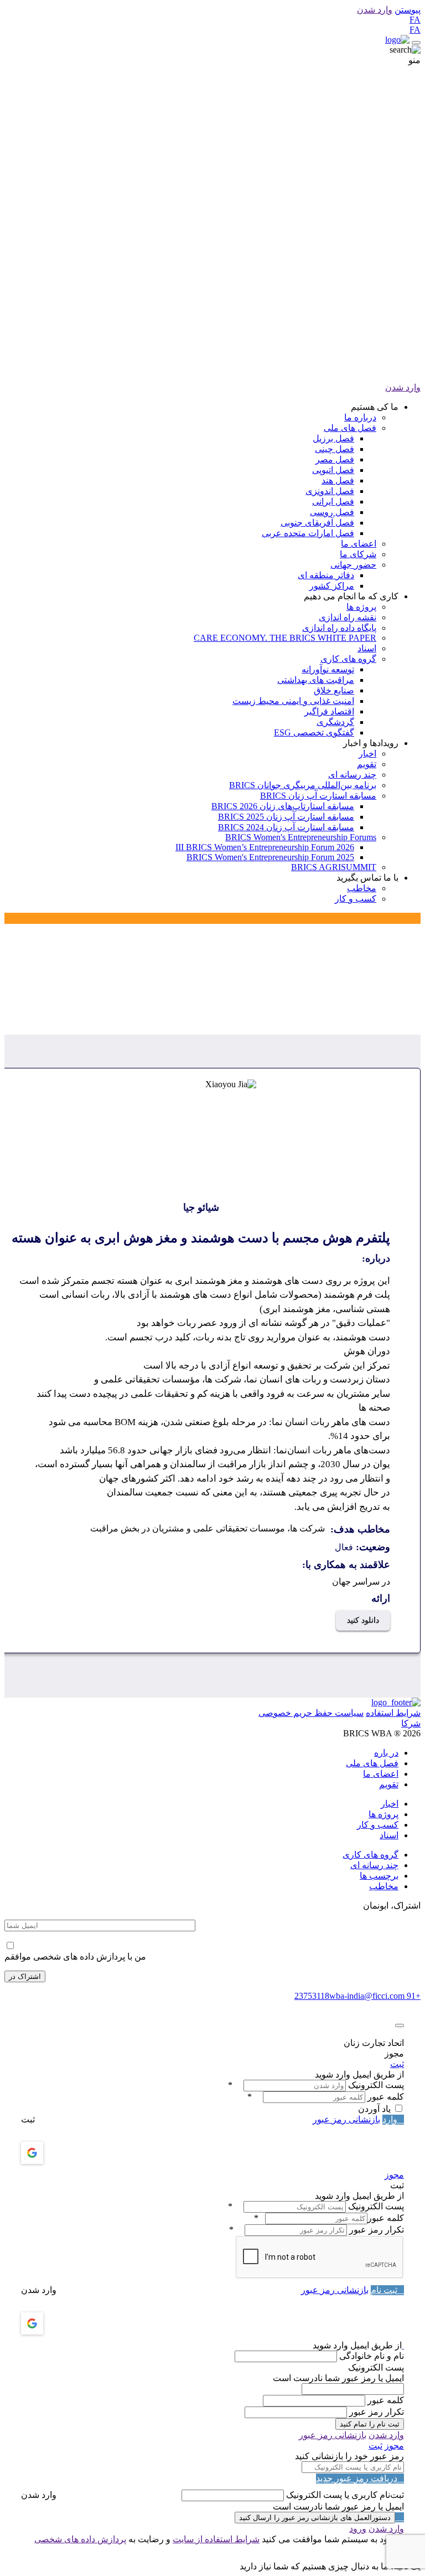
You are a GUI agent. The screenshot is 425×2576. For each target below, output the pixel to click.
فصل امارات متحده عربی (308, 533)
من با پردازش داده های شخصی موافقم (75, 1957)
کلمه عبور (386, 2097)
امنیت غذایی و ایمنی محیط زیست (293, 701)
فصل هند (338, 480)
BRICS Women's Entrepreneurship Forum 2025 (270, 857)
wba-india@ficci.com (367, 1996)
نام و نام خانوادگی (372, 2356)
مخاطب (362, 888)
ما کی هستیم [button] (375, 407)
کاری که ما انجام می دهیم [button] (351, 596)
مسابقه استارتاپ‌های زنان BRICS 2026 (283, 806)
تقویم (367, 764)
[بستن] (400, 2025)
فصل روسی (332, 512)
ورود (358, 2529)
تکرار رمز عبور (377, 2230)
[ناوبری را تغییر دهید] (416, 43)
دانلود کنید (363, 1620)
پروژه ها (361, 607)
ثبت (397, 2064)
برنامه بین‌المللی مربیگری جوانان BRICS (303, 785)
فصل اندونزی (330, 491)
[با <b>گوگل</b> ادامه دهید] (61, 2153)
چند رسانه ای (352, 775)
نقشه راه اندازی (348, 617)
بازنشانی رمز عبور (346, 2119)
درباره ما (360, 417)
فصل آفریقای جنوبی (317, 523)
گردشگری (335, 722)
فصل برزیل (333, 438)
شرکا (411, 1723)
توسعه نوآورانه (328, 669)
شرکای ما (358, 554)
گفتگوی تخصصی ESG (314, 732)
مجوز (394, 2175)
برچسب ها (379, 1876)
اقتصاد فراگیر (329, 711)
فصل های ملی (350, 428)
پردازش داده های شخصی (80, 2539)
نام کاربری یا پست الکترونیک (338, 2495)
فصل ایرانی (333, 502)
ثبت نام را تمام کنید (370, 2424)
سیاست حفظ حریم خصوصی (311, 1713)
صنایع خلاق (334, 690)
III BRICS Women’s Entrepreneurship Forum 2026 (265, 847)
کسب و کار (356, 899)
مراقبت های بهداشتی (316, 680)
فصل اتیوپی (333, 470)
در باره (386, 1753)
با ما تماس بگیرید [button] (367, 878)
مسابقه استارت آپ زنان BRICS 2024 (286, 827)
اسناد (367, 648)
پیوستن (408, 10)
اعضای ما (359, 544)
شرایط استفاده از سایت (216, 2539)
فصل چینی (335, 449)
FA (415, 20)
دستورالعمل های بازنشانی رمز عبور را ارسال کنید (315, 2518)
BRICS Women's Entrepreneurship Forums (301, 837)
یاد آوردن (374, 2109)
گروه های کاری (348, 659)
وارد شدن (375, 10)
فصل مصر (335, 459)
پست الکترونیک (376, 2085)
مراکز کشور (332, 586)
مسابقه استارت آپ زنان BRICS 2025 (286, 817)
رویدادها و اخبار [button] (371, 743)
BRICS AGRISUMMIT (334, 867)
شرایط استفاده (393, 1713)
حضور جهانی (353, 565)
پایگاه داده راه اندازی (339, 628)
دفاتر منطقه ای (326, 575)
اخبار (367, 754)
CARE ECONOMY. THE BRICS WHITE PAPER (285, 638)
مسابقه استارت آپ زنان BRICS (318, 796)
